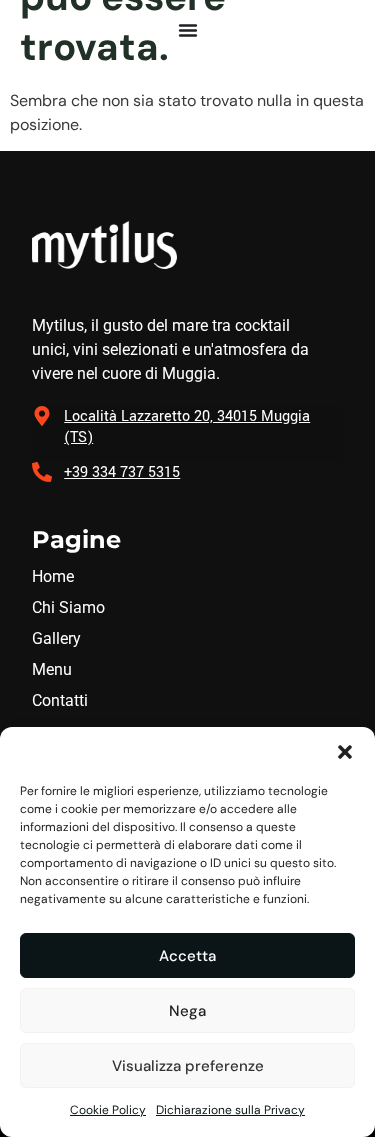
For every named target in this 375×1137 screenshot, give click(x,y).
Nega (187, 1011)
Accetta (187, 956)
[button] (345, 752)
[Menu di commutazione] (188, 30)
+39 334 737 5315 (122, 472)
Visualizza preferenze (188, 1066)
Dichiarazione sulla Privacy (230, 1110)
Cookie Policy (108, 1110)
